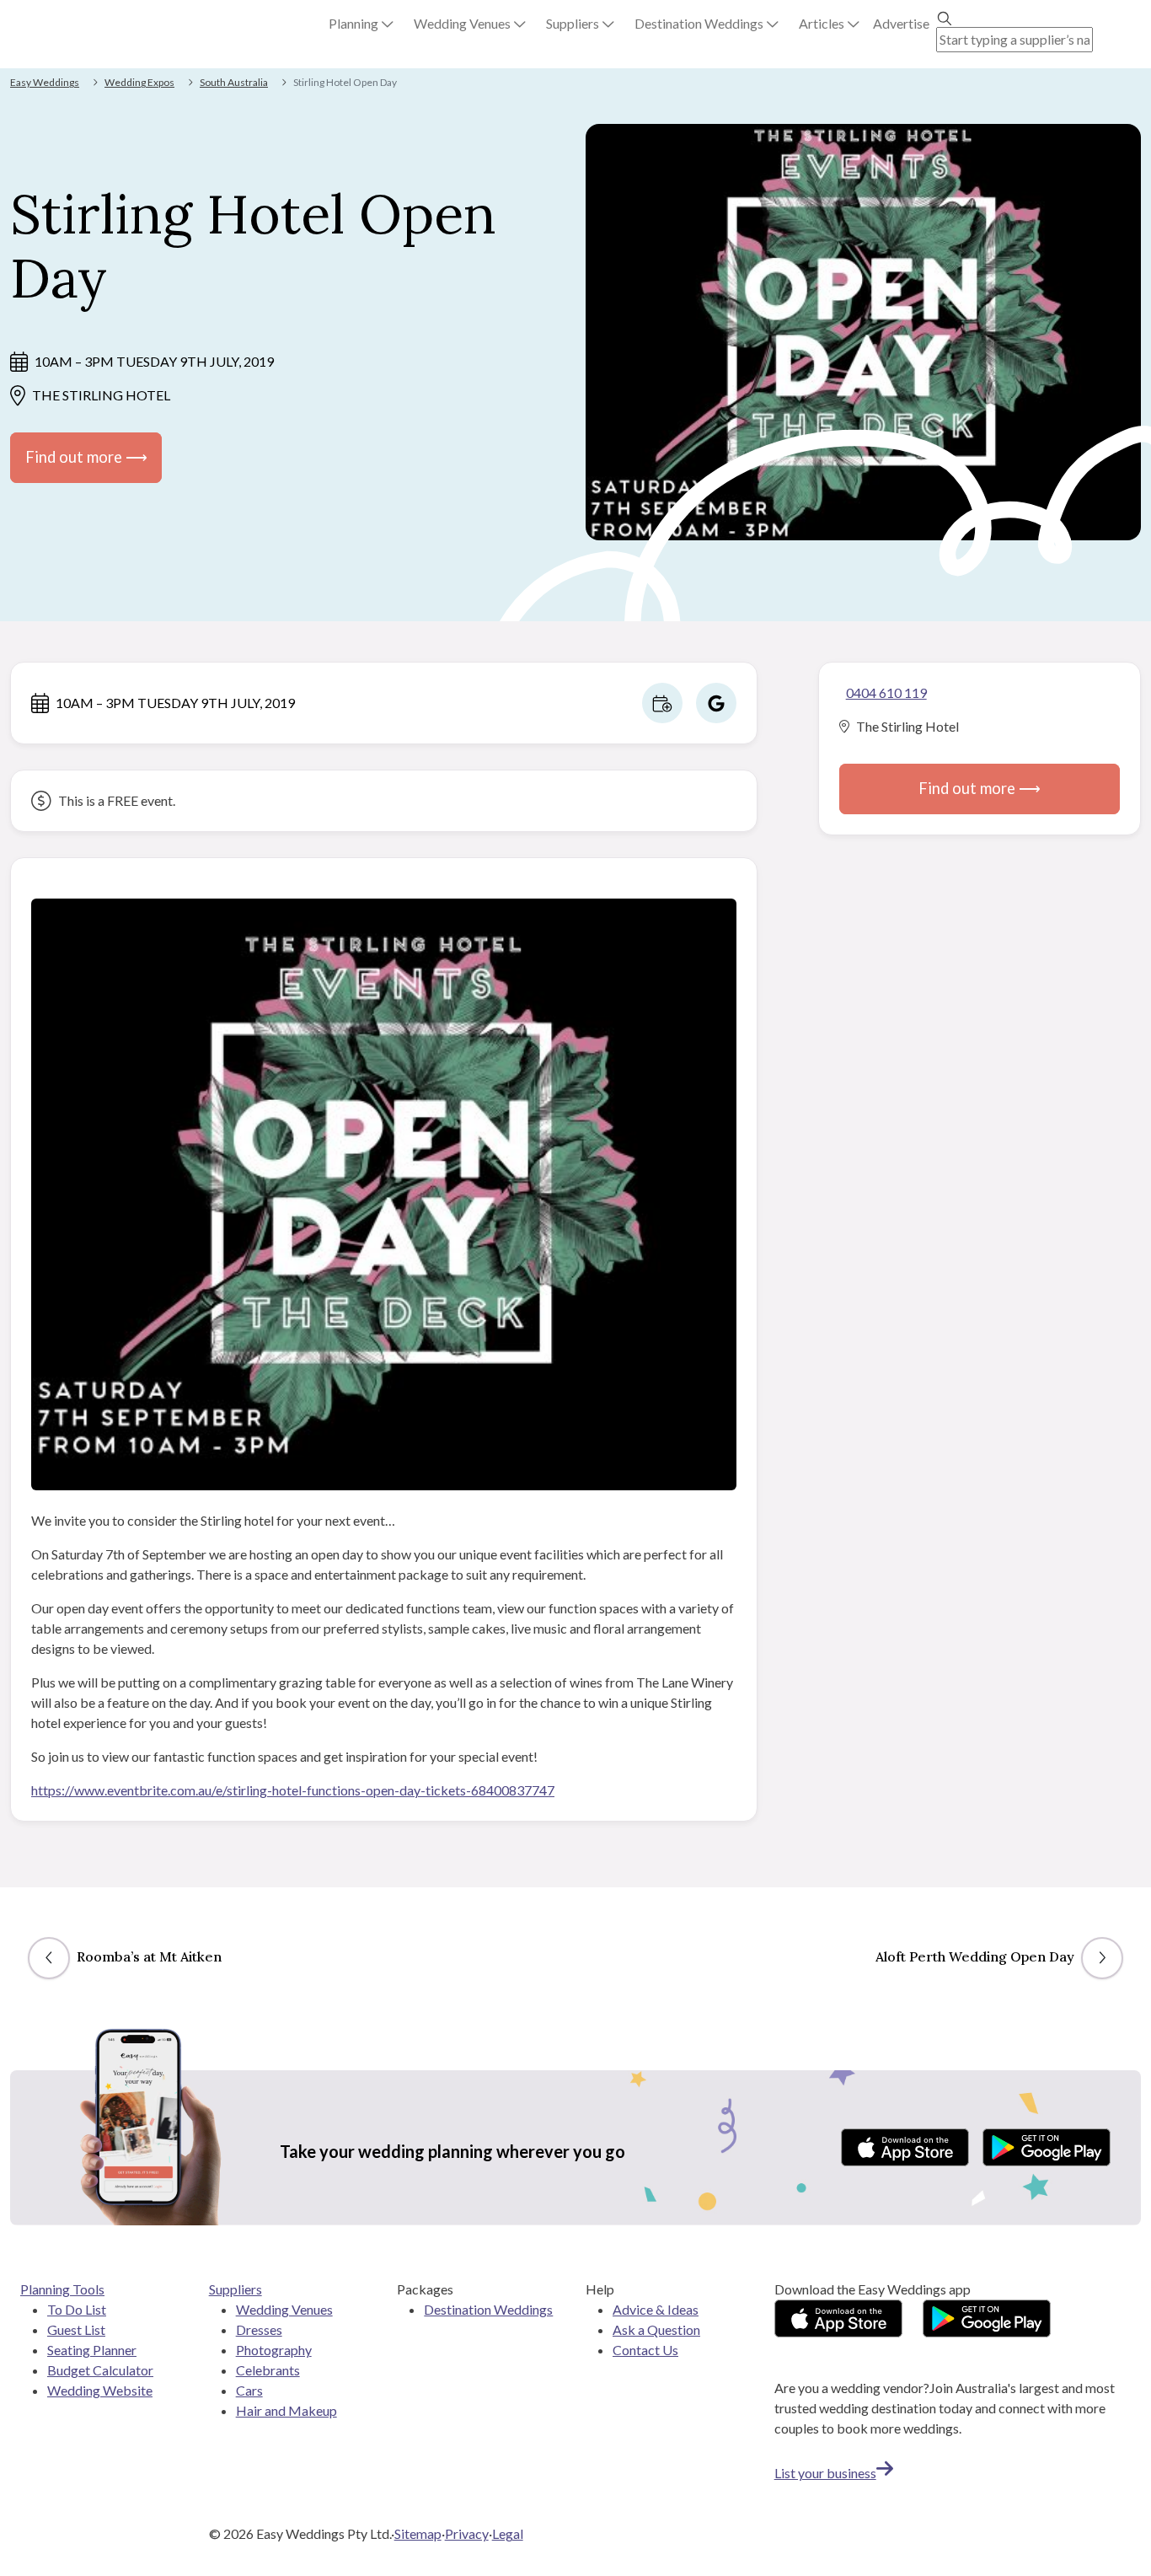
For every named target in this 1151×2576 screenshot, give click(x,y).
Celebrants (268, 2370)
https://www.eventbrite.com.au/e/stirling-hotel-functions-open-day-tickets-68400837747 (293, 1790)
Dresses (259, 2329)
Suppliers (236, 2289)
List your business (825, 2473)
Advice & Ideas (656, 2309)
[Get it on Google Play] (1047, 2147)
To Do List (77, 2309)
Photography (274, 2350)
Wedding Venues (284, 2309)
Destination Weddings (488, 2309)
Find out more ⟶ (86, 457)
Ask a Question (656, 2329)
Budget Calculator (100, 2370)
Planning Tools (62, 2289)
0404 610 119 (886, 692)
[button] (361, 24)
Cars (249, 2390)
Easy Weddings (45, 82)
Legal (508, 2533)
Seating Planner (92, 2350)
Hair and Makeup (286, 2410)
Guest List (76, 2329)
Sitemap (418, 2533)
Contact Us (645, 2350)
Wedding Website (100, 2390)
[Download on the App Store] (905, 2147)
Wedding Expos (139, 82)
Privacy (467, 2533)
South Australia (234, 82)
